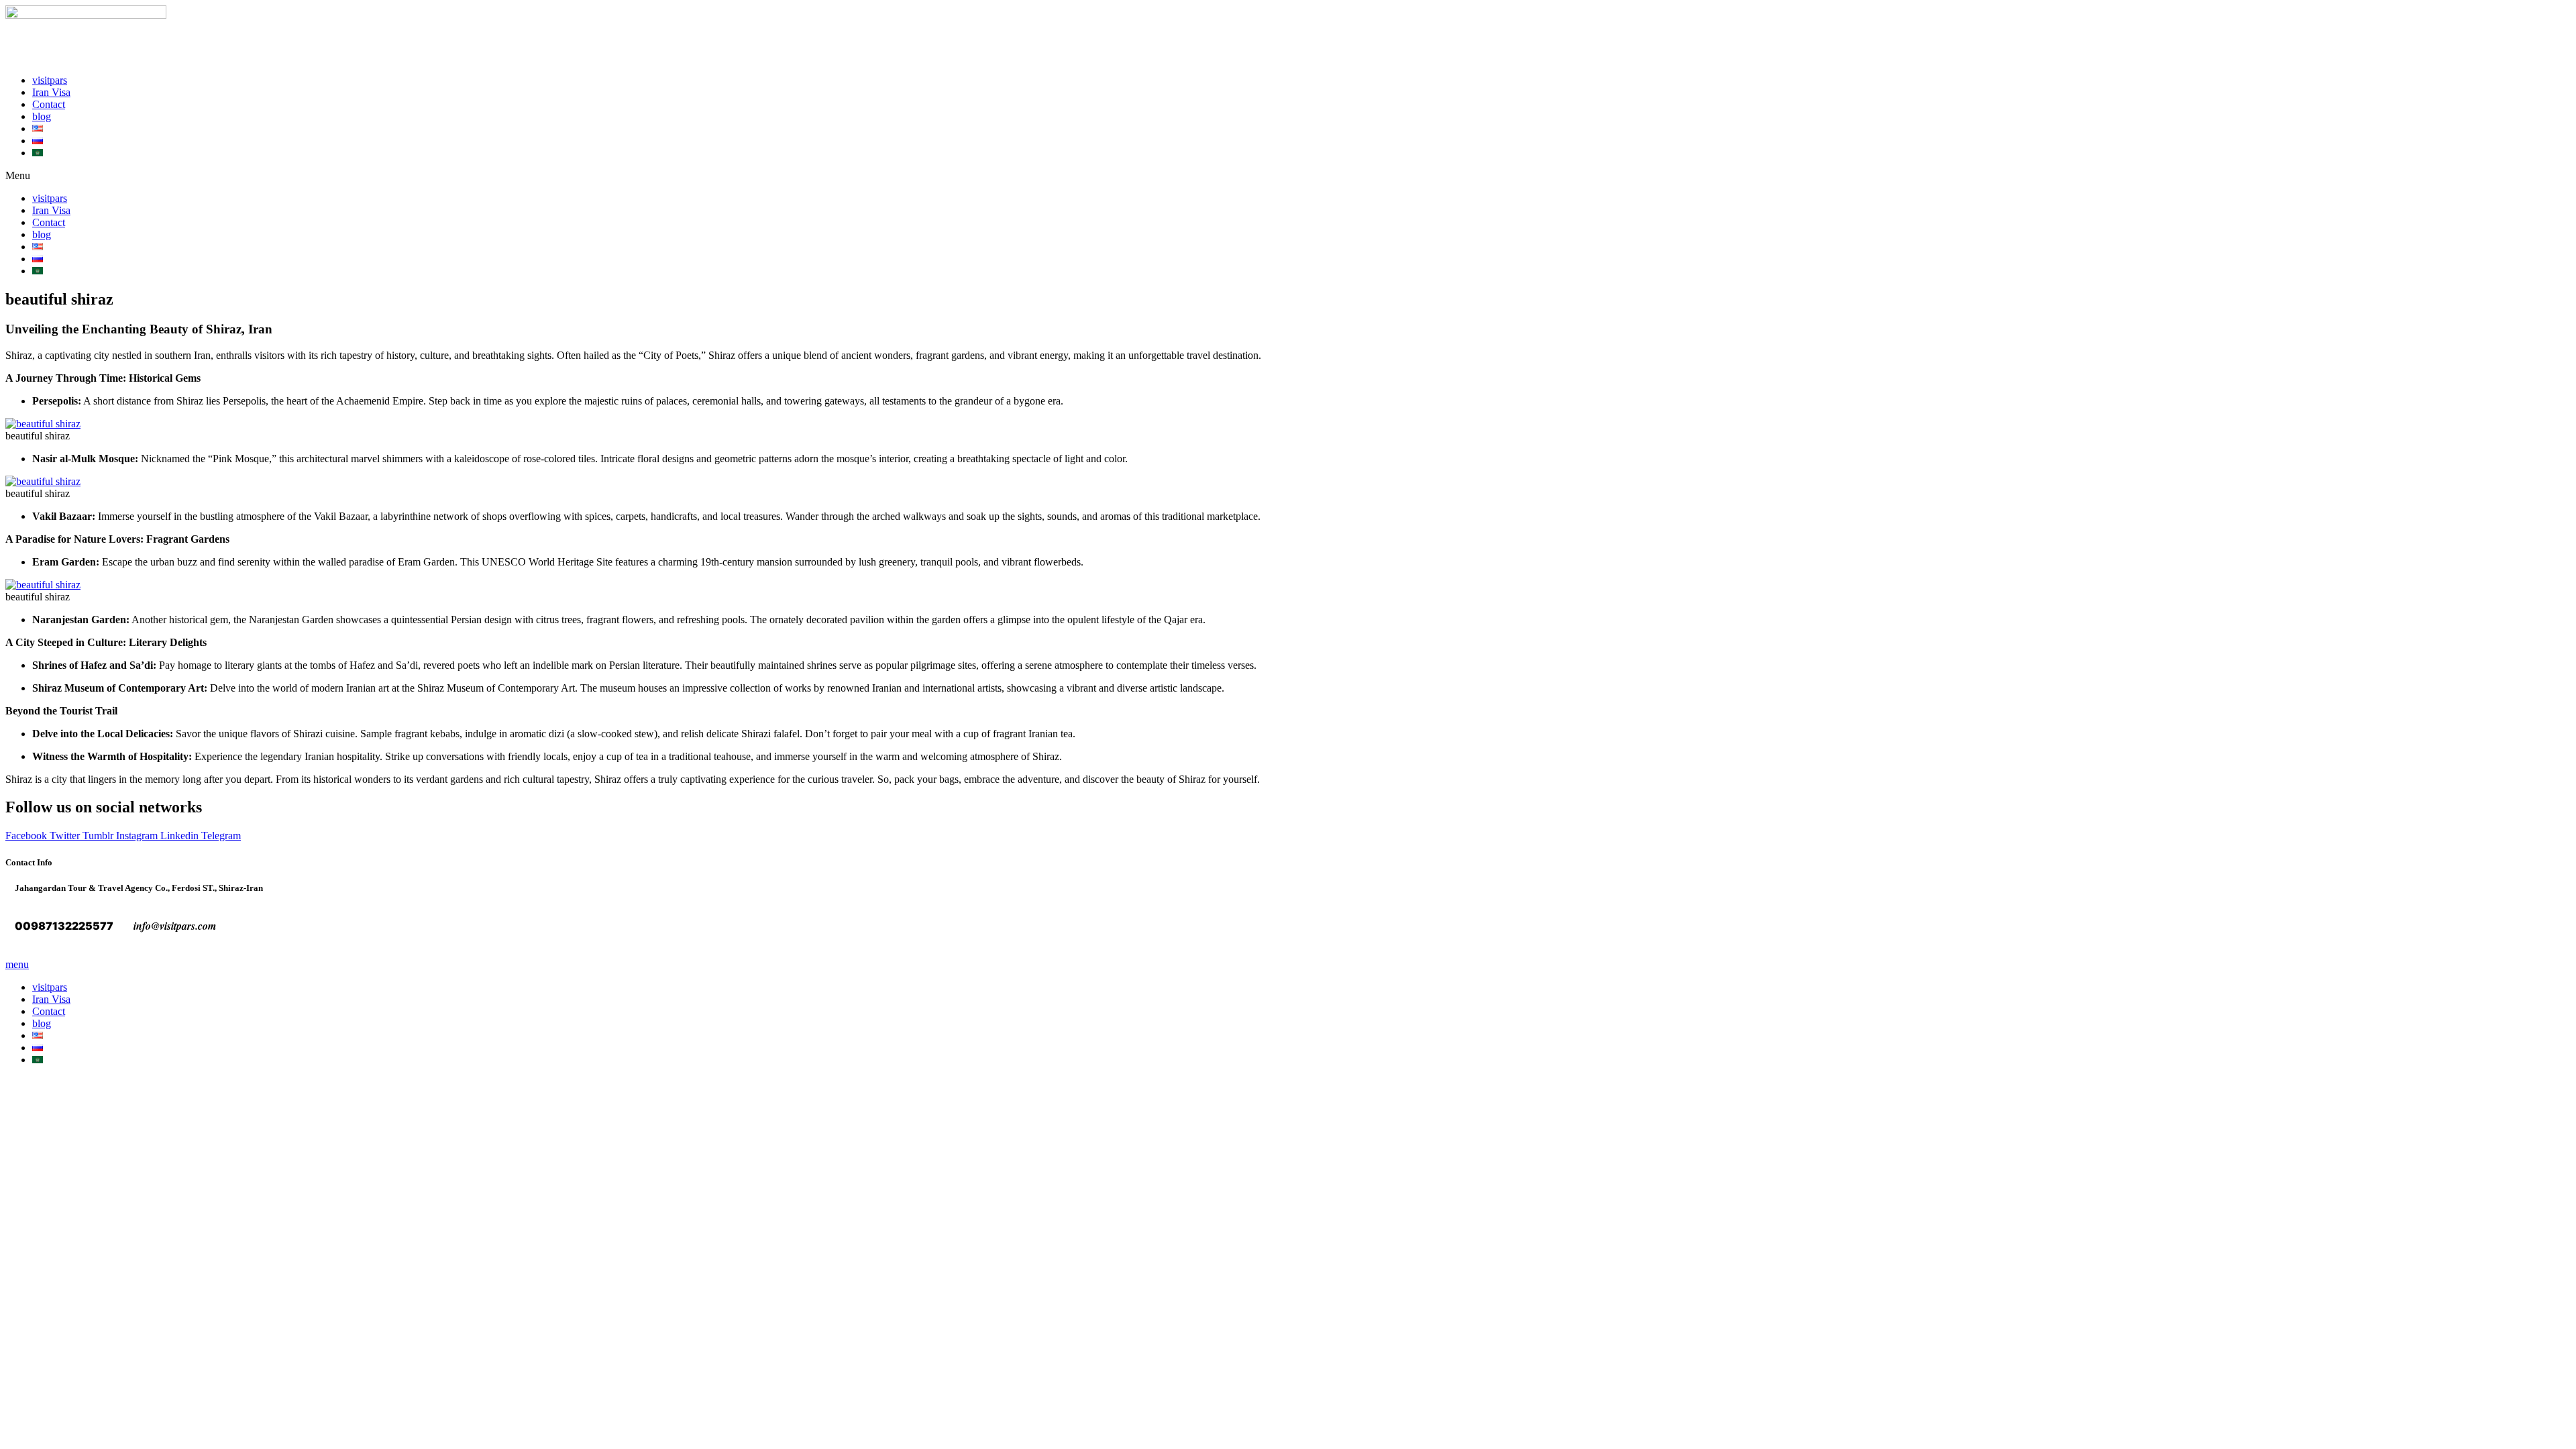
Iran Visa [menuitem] (51, 999)
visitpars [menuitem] (50, 987)
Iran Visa (51, 92)
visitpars (50, 80)
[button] (1288, 176)
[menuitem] (38, 1035)
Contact (49, 104)
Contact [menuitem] (49, 1011)
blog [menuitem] (42, 1023)
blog (42, 116)
